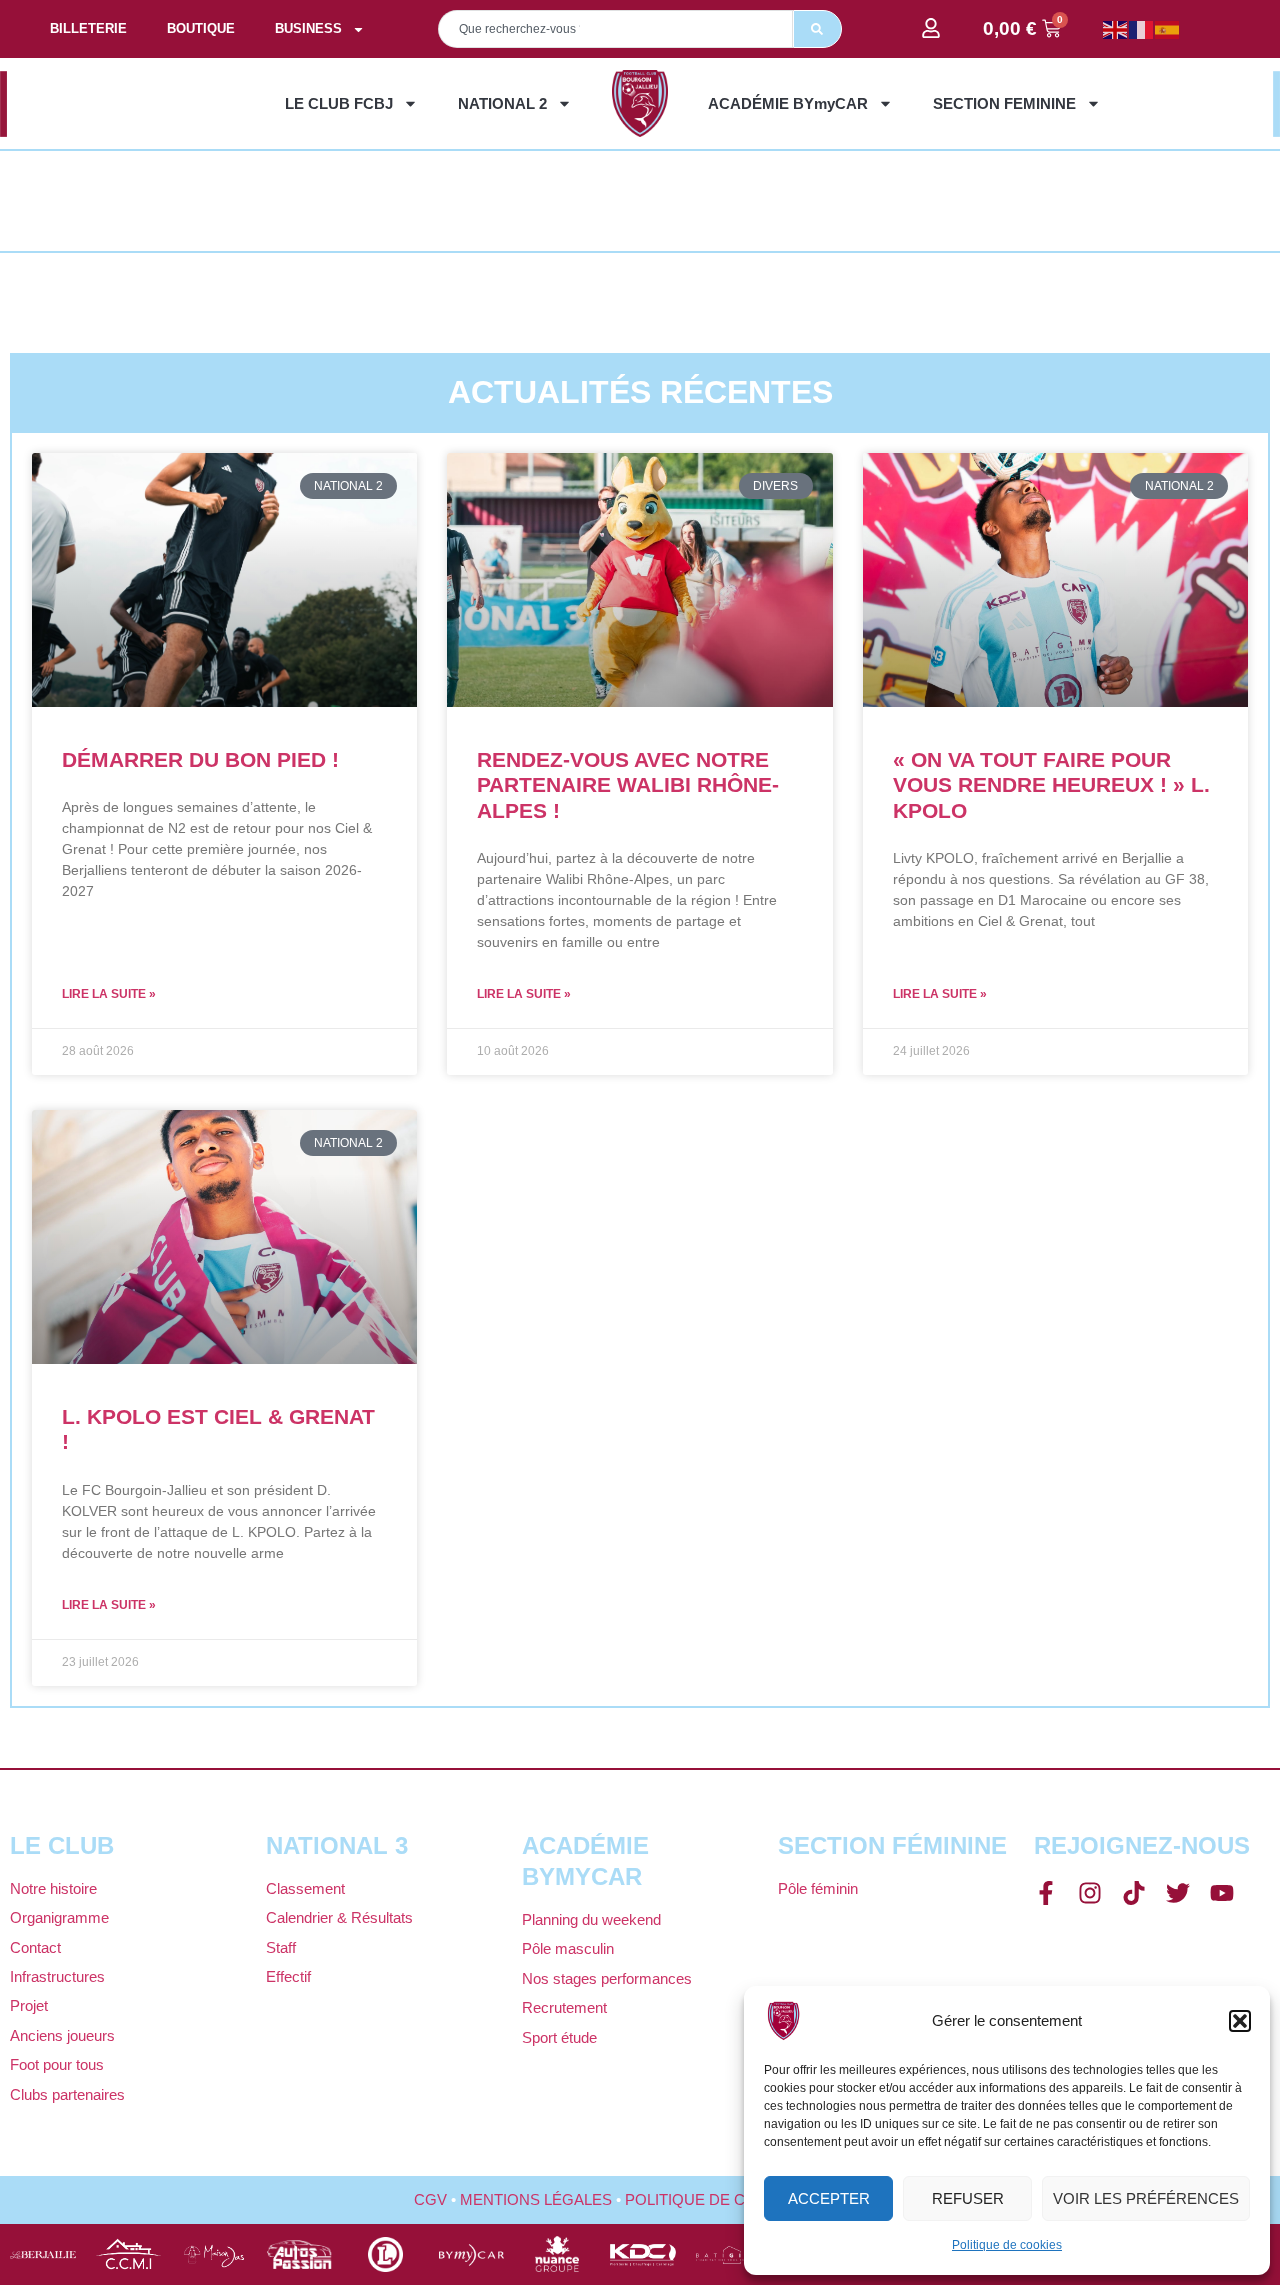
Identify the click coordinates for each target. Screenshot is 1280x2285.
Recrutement (564, 2007)
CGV (430, 2199)
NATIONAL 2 (502, 103)
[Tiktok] (1134, 1893)
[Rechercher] (817, 29)
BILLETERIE (88, 28)
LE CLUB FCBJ (339, 103)
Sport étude (559, 2037)
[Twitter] (1178, 1893)
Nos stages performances (607, 1978)
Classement (305, 1888)
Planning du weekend (591, 1919)
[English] (1116, 28)
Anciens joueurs (62, 2035)
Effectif (288, 1976)
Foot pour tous (57, 2064)
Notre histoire (53, 1888)
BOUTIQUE (201, 28)
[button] (1240, 2021)
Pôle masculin (568, 1948)
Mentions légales (536, 2199)
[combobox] (615, 29)
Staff (281, 1947)
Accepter (829, 2198)
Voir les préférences (1146, 2198)
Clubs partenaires (67, 2094)
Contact (35, 1947)
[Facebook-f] (1046, 1893)
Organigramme (59, 1917)
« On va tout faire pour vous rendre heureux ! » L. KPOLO (1051, 784)
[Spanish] (1168, 28)
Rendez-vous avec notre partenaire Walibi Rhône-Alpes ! (628, 784)
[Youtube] (1222, 1893)
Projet (29, 2005)
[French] (1142, 28)
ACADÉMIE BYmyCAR (788, 103)
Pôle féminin (818, 1888)
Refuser (968, 2198)
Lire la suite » (109, 994)
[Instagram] (1090, 1893)
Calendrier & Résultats (339, 1917)
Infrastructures (57, 1976)
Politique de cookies (1007, 2245)
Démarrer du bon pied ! (200, 759)
